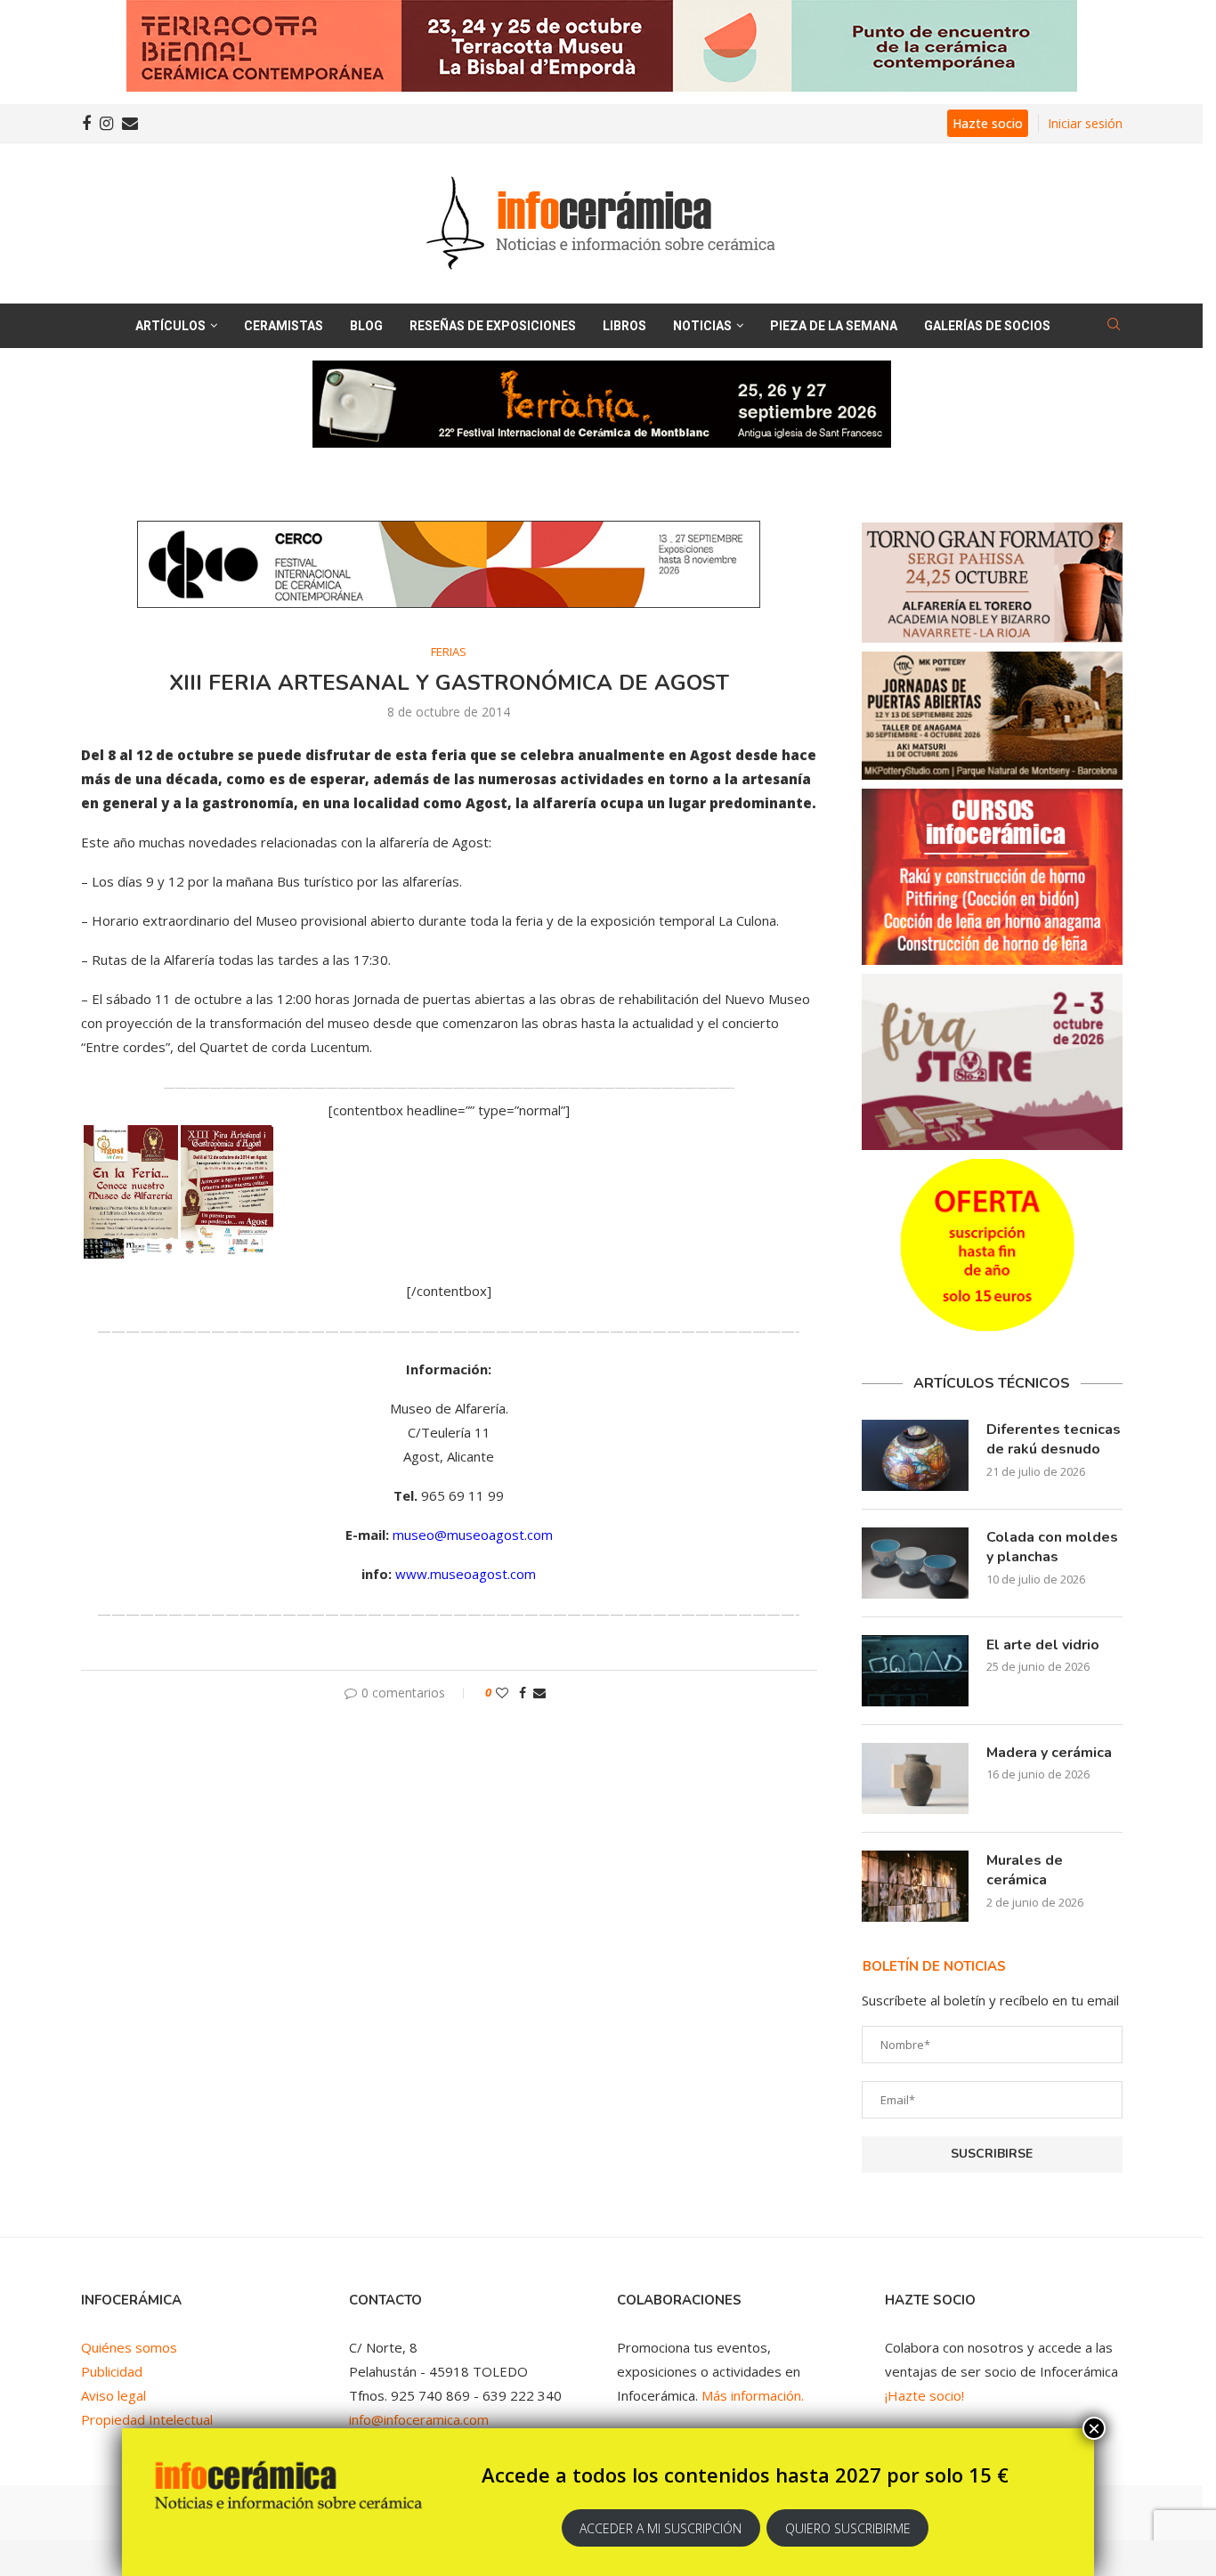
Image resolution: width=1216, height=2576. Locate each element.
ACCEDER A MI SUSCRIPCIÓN (661, 2528)
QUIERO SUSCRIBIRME (848, 2528)
